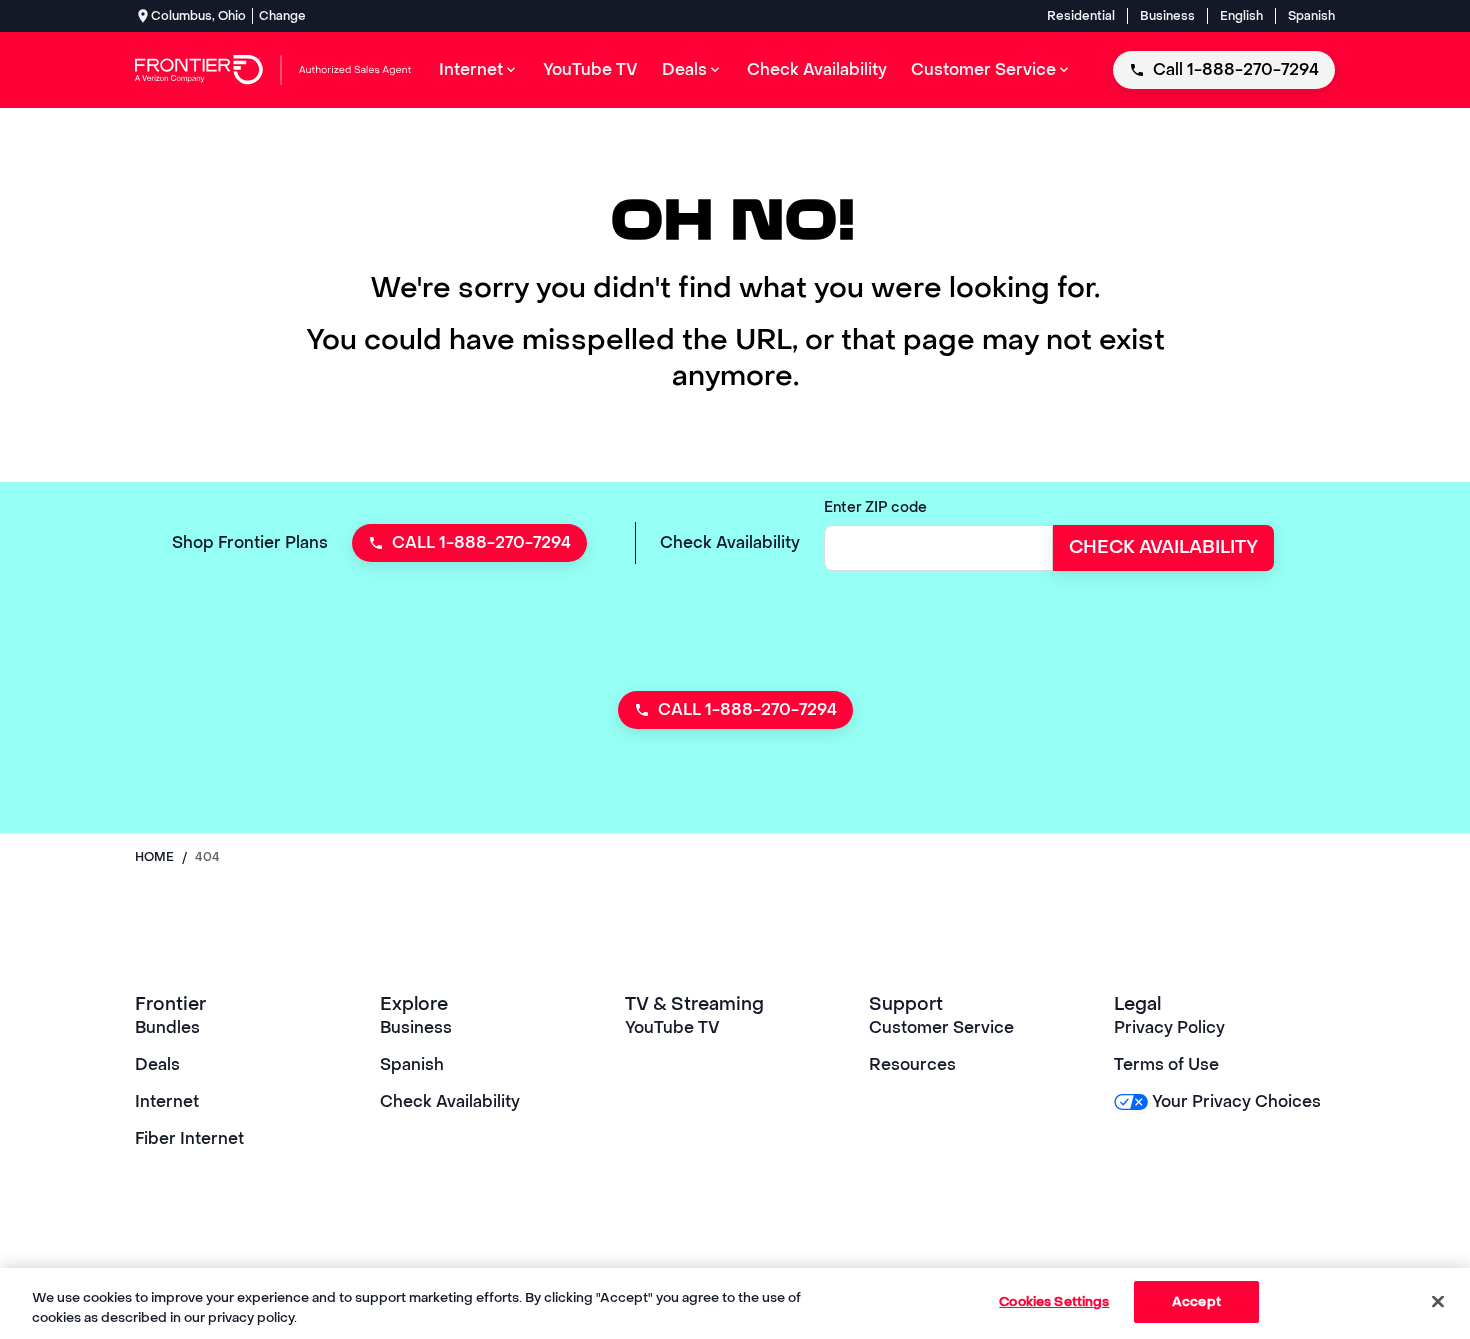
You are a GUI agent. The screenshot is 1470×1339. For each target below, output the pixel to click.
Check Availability (450, 1101)
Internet (167, 1101)
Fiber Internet (189, 1138)
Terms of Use (1166, 1064)
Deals (157, 1064)
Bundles (167, 1027)
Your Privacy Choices (1236, 1101)
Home (154, 857)
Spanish (1311, 16)
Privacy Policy (1169, 1027)
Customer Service (941, 1027)
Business (1167, 16)
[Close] (1438, 1301)
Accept (1196, 1301)
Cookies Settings (1054, 1301)
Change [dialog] (282, 16)
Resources (912, 1064)
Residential (1081, 16)
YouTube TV (672, 1027)
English (1241, 16)
